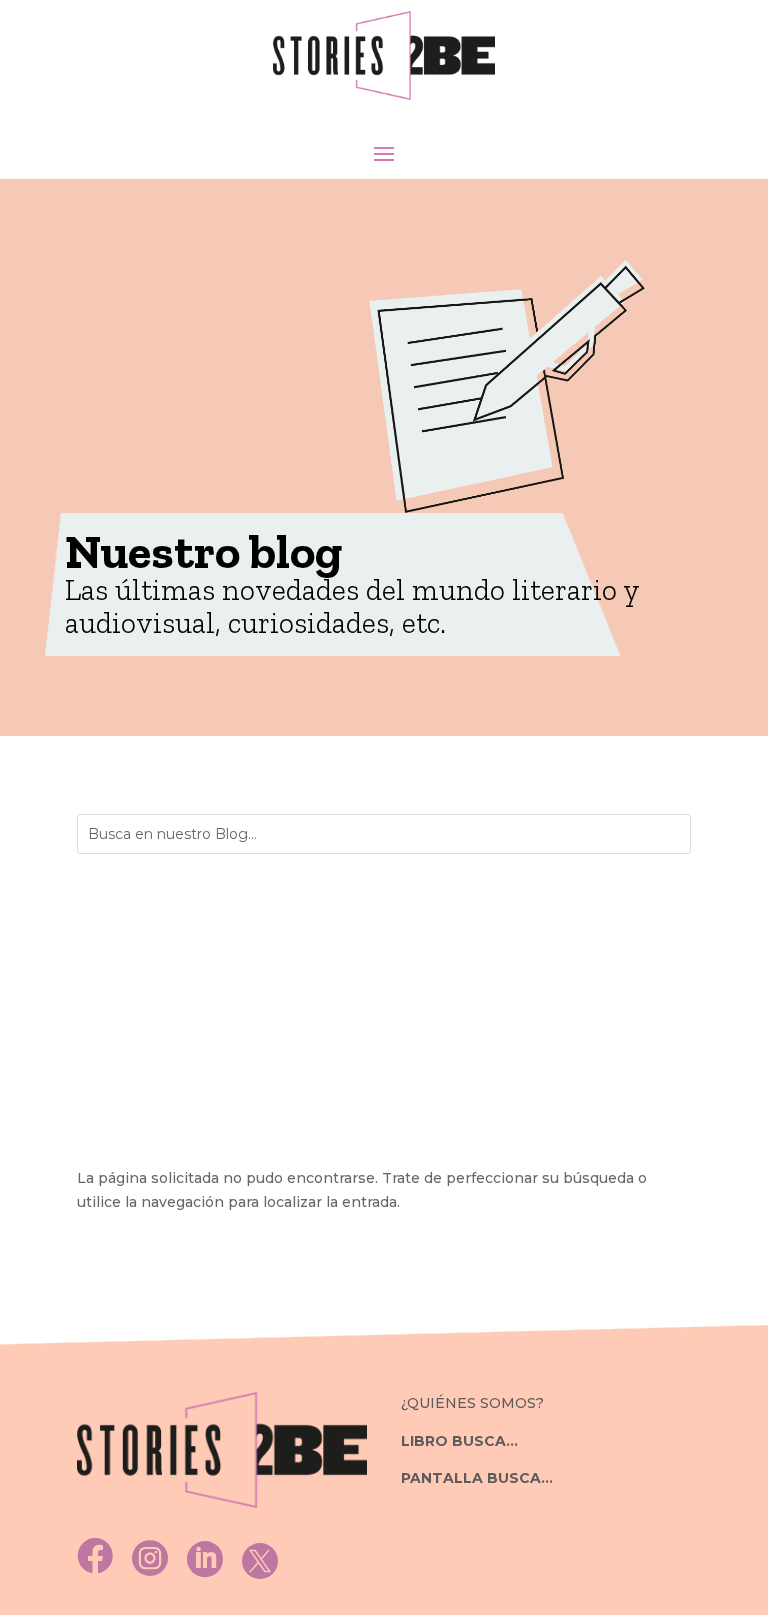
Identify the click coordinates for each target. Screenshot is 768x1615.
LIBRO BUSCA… (459, 1441)
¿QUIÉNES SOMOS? (472, 1403)
